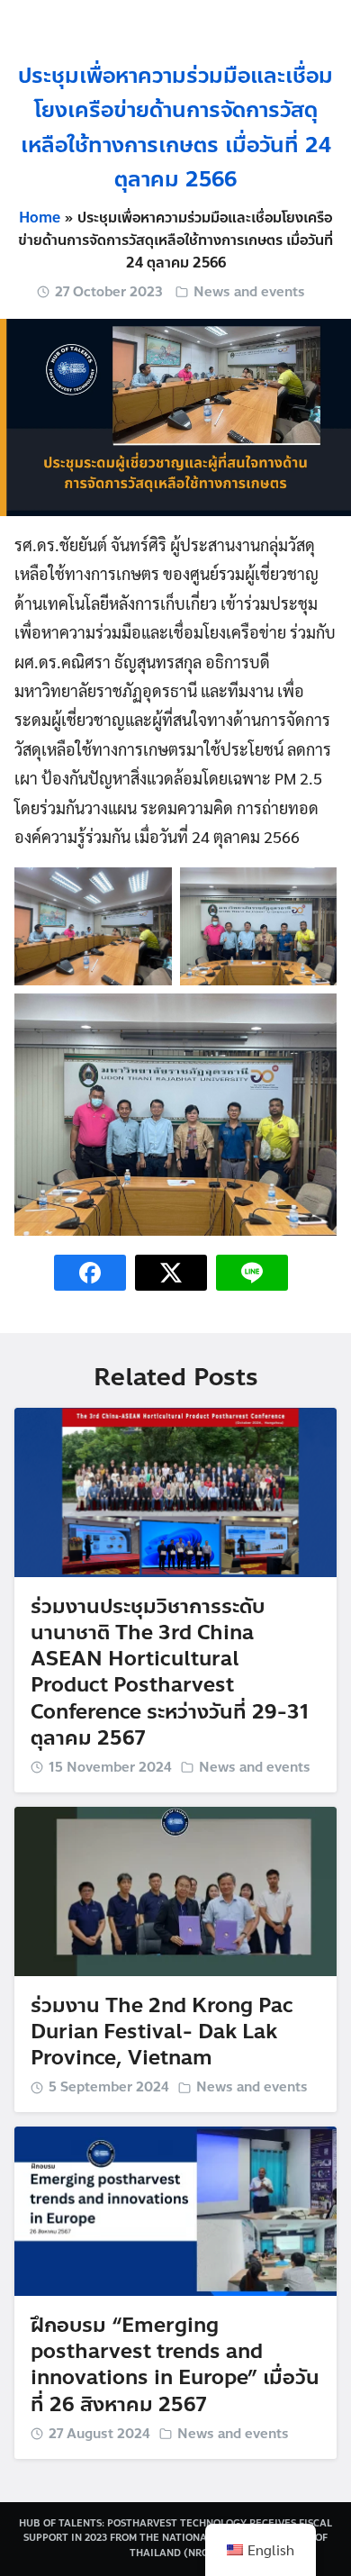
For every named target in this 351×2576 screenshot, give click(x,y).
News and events (249, 292)
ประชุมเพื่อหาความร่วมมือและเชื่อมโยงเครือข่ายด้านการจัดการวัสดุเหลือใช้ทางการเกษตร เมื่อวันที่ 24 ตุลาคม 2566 (175, 128)
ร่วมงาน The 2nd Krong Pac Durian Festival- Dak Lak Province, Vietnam (162, 2032)
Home (40, 218)
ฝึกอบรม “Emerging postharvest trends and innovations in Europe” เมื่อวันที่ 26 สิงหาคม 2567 (175, 2365)
